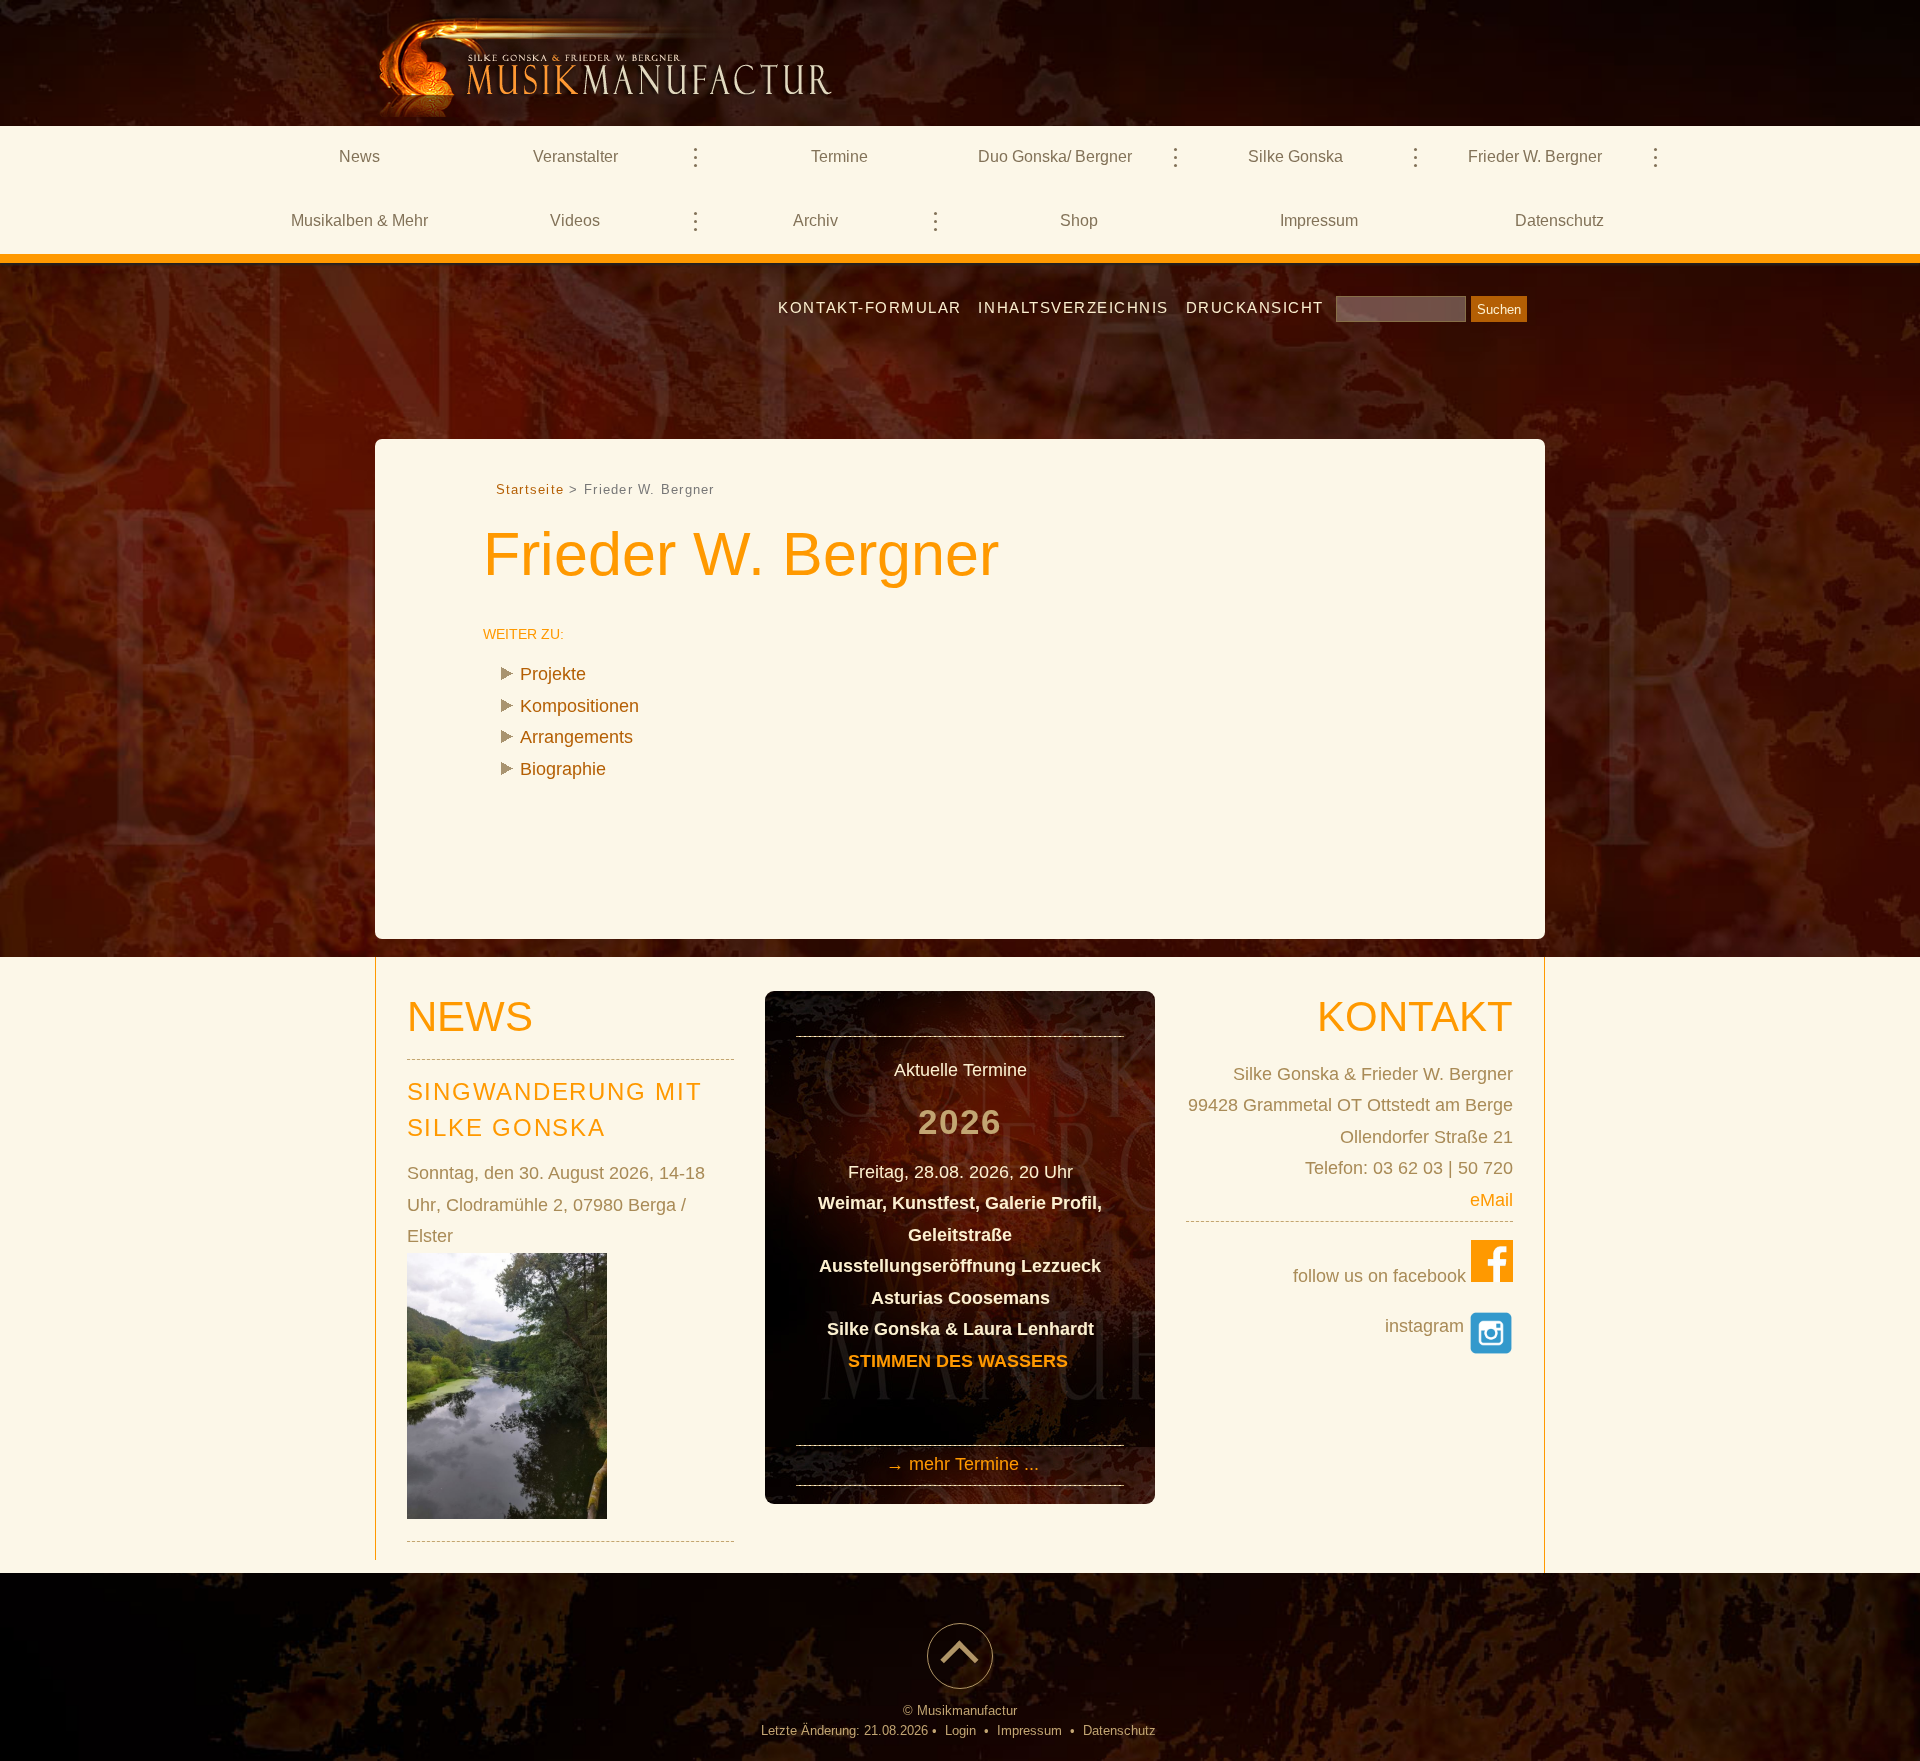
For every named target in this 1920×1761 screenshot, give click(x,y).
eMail (1491, 1200)
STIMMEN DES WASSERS (960, 1361)
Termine (839, 156)
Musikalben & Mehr (359, 220)
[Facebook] (1492, 1276)
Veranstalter (575, 156)
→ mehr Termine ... (962, 1464)
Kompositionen (579, 706)
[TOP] (960, 1667)
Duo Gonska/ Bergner (1055, 156)
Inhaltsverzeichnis (1073, 307)
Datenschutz (1559, 220)
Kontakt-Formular (869, 307)
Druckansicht (1255, 307)
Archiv (815, 220)
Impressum (1319, 220)
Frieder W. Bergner (1535, 156)
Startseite (530, 490)
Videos (575, 220)
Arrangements (576, 737)
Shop (1079, 220)
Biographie (563, 769)
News (359, 156)
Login (960, 1731)
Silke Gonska (1295, 156)
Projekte (553, 674)
